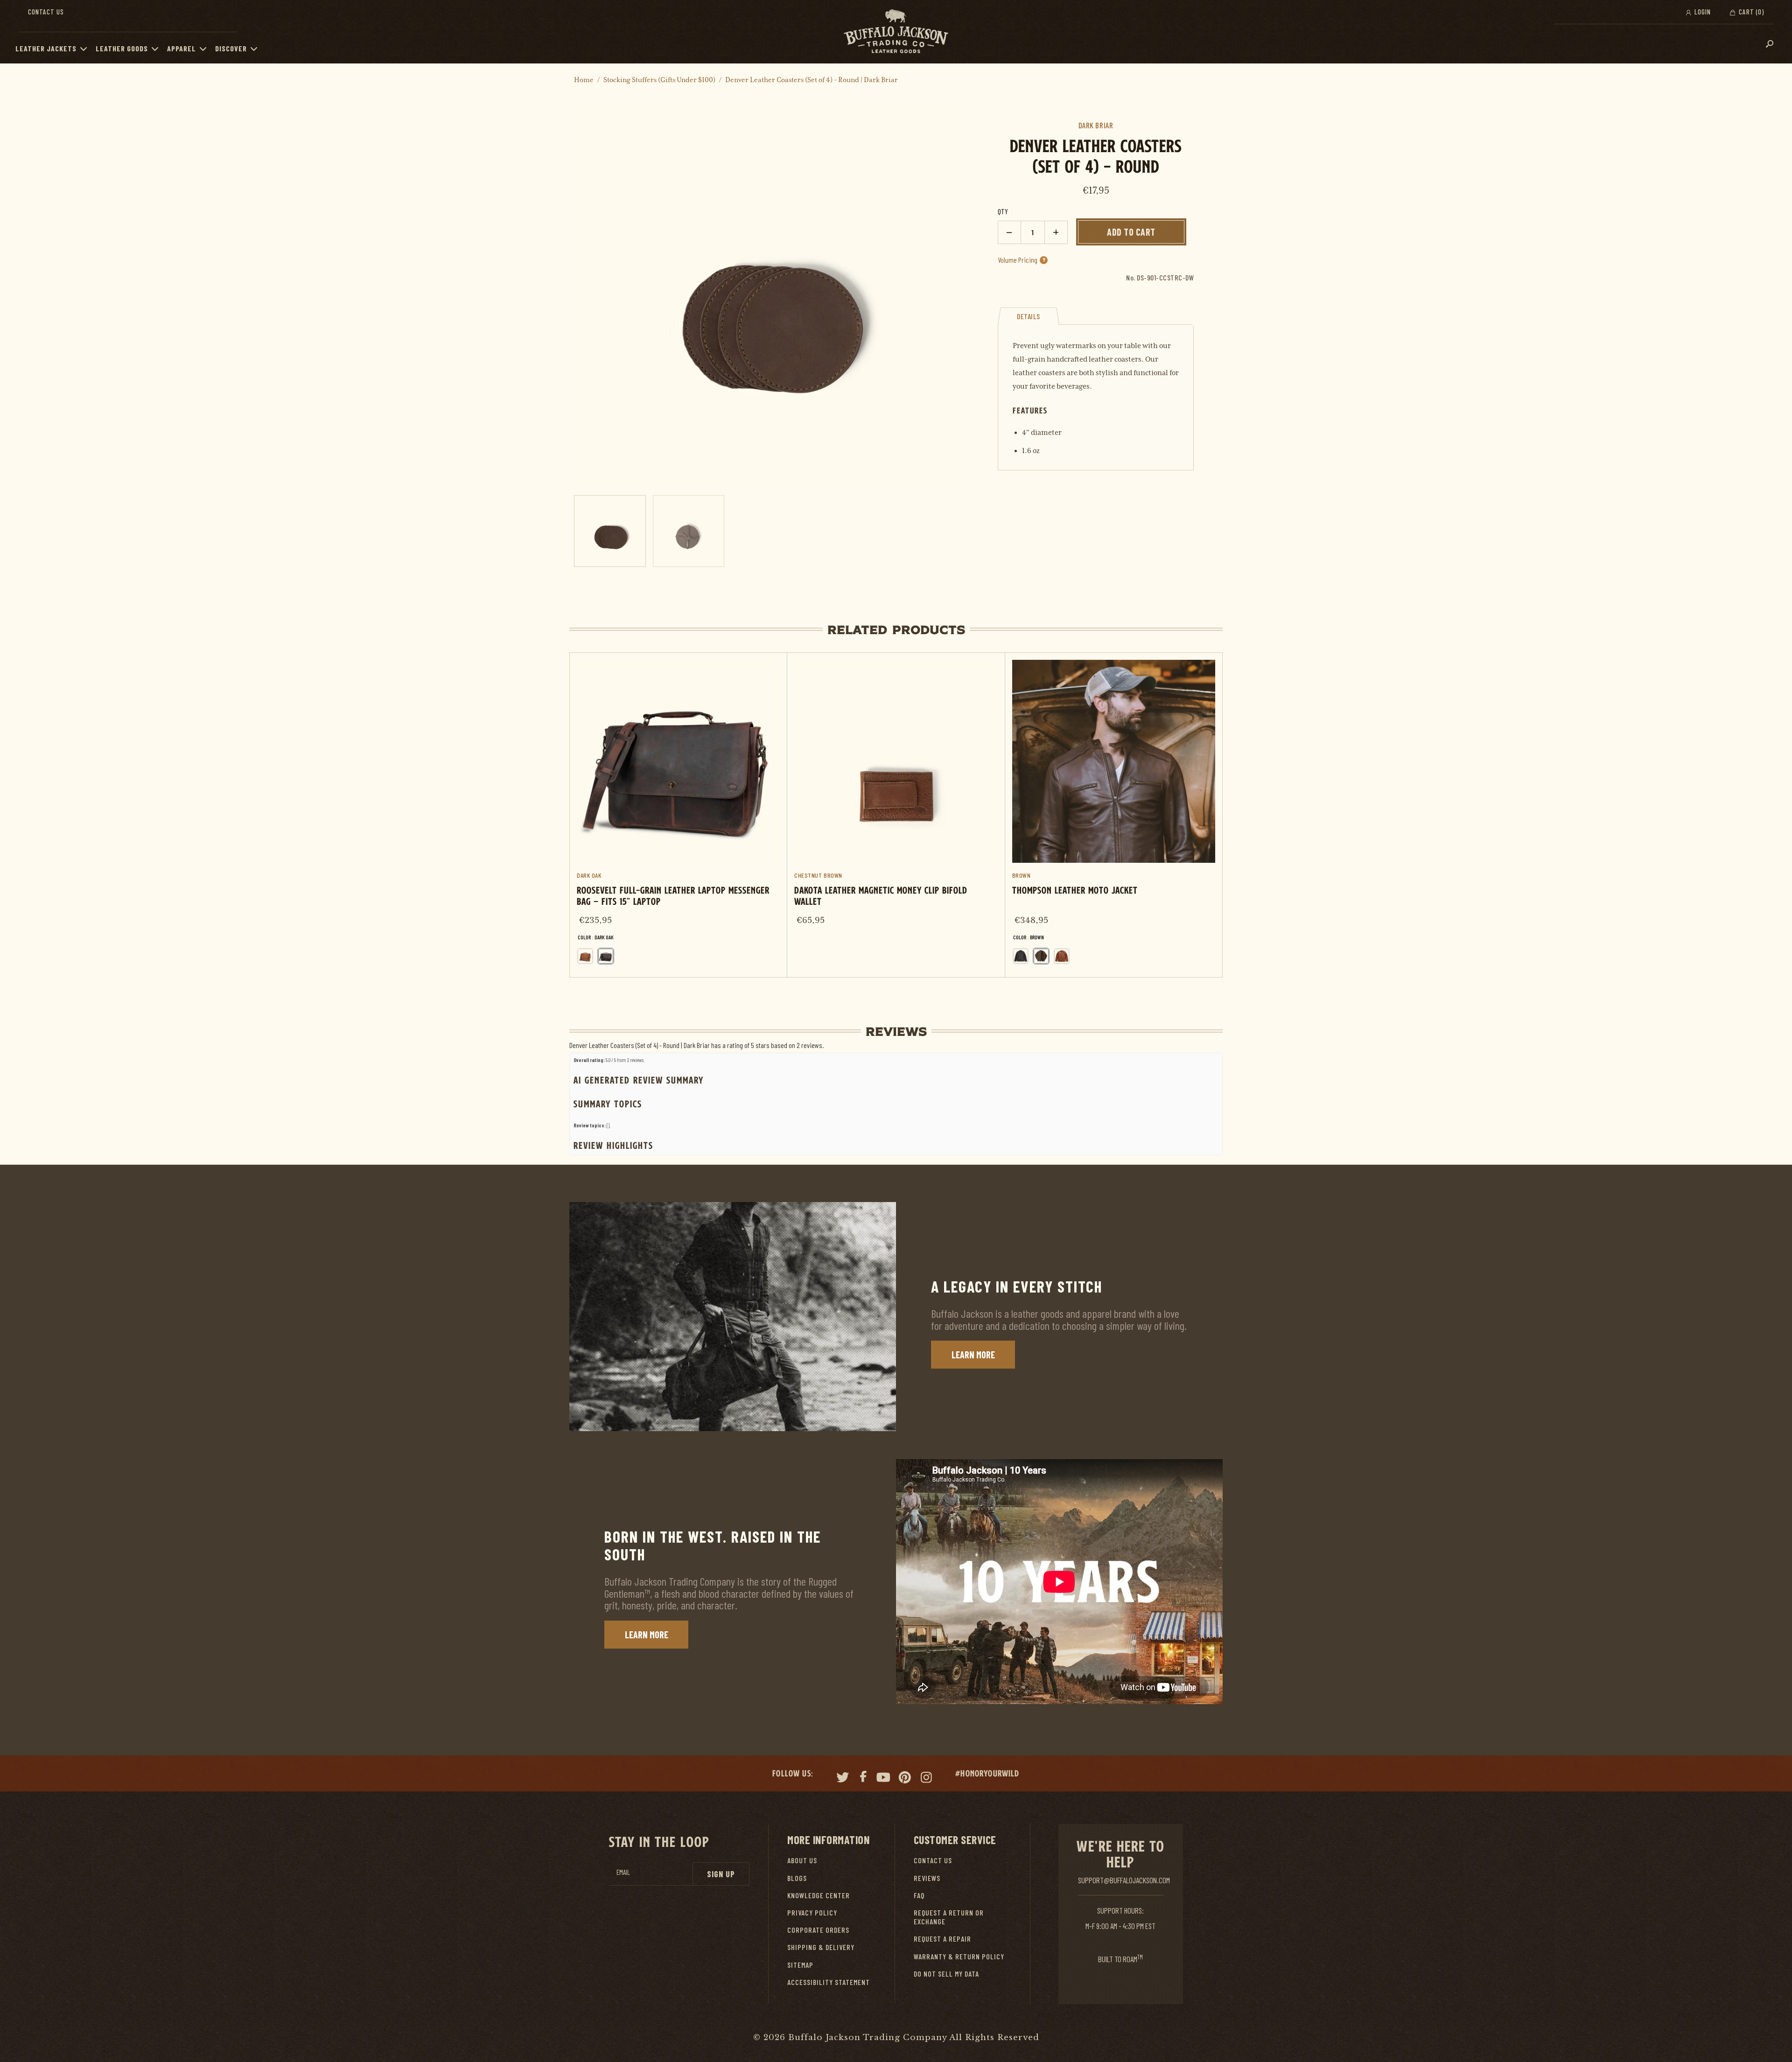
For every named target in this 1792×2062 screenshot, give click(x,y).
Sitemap (800, 1965)
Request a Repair (942, 1939)
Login (1702, 12)
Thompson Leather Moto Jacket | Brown (1114, 815)
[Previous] (595, 295)
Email (623, 1872)
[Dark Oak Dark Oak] (606, 956)
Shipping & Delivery (821, 1947)
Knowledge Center (819, 1895)
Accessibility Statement (829, 1982)
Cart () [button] (1750, 12)
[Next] (940, 295)
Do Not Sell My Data (946, 1974)
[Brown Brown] (1041, 956)
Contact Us (46, 12)
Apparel (182, 48)
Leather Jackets (46, 48)
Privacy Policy (812, 1912)
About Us (802, 1860)
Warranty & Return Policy (959, 1956)
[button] (86, 49)
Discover (231, 48)
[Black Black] (1021, 956)
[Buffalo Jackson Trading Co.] (896, 32)
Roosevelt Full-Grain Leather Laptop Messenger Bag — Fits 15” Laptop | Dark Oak (678, 815)
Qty (1003, 211)
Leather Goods (122, 48)
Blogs (797, 1878)
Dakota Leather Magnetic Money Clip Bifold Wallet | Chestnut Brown (896, 794)
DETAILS (1029, 316)
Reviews (927, 1878)
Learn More (973, 1355)
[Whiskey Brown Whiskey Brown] (1062, 956)
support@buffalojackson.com (1124, 1880)
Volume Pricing (1022, 260)
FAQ (919, 1895)
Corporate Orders (818, 1930)
